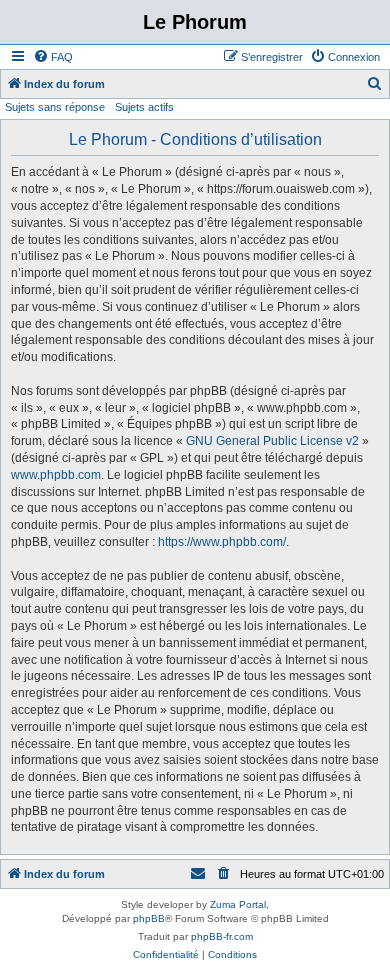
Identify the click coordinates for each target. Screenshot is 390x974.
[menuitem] (53, 57)
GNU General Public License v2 (272, 441)
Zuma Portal (238, 904)
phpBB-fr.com (222, 936)
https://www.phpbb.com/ (222, 542)
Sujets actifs (144, 107)
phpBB (149, 918)
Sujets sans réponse (55, 107)
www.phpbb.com (56, 475)
